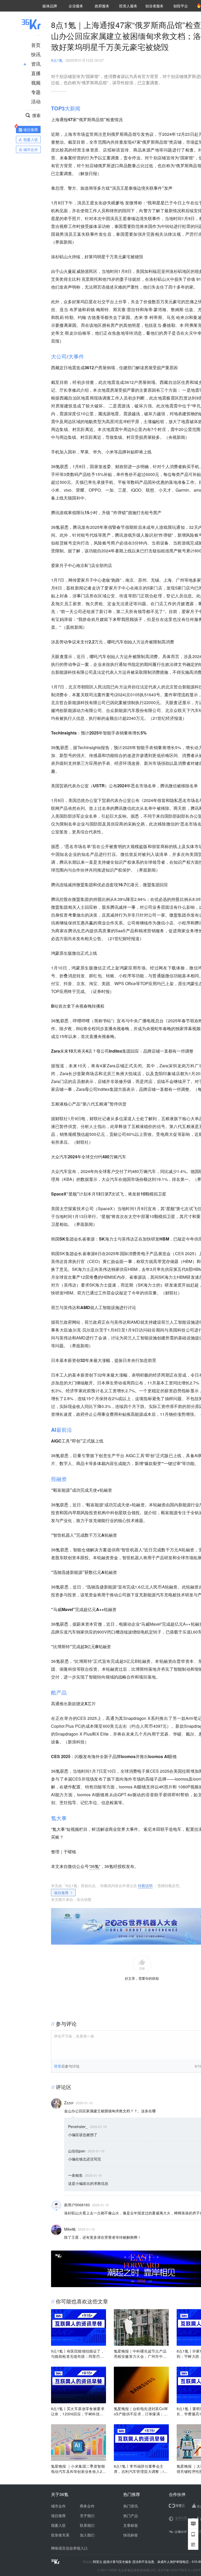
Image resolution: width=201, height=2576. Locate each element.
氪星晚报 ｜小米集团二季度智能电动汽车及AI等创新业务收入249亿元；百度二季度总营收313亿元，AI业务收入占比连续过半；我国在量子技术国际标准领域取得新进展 (78, 2469)
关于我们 (87, 2516)
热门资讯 (131, 2506)
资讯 (36, 64)
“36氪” (94, 1866)
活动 (36, 101)
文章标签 (131, 2525)
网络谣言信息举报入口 (69, 2548)
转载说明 (145, 1885)
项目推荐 (61, 1893)
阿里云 (98, 2562)
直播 (36, 73)
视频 (36, 82)
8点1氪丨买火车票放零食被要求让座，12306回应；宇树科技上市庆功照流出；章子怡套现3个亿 (79, 2411)
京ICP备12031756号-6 (174, 2570)
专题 (36, 92)
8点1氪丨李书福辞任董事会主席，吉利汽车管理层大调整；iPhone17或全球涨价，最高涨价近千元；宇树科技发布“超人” (141, 2469)
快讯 (36, 54)
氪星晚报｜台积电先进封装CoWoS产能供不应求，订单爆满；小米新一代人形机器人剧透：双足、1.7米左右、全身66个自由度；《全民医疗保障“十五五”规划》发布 (141, 2411)
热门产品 (131, 2516)
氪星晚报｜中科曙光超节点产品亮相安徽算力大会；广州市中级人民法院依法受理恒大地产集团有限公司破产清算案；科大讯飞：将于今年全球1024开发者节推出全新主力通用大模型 (141, 2354)
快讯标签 (131, 2535)
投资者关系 (60, 2535)
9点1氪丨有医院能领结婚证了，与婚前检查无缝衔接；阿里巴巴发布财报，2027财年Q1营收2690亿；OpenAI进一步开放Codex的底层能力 (78, 2354)
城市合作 (58, 2506)
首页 (36, 45)
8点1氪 (57, 60)
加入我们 (87, 2535)
